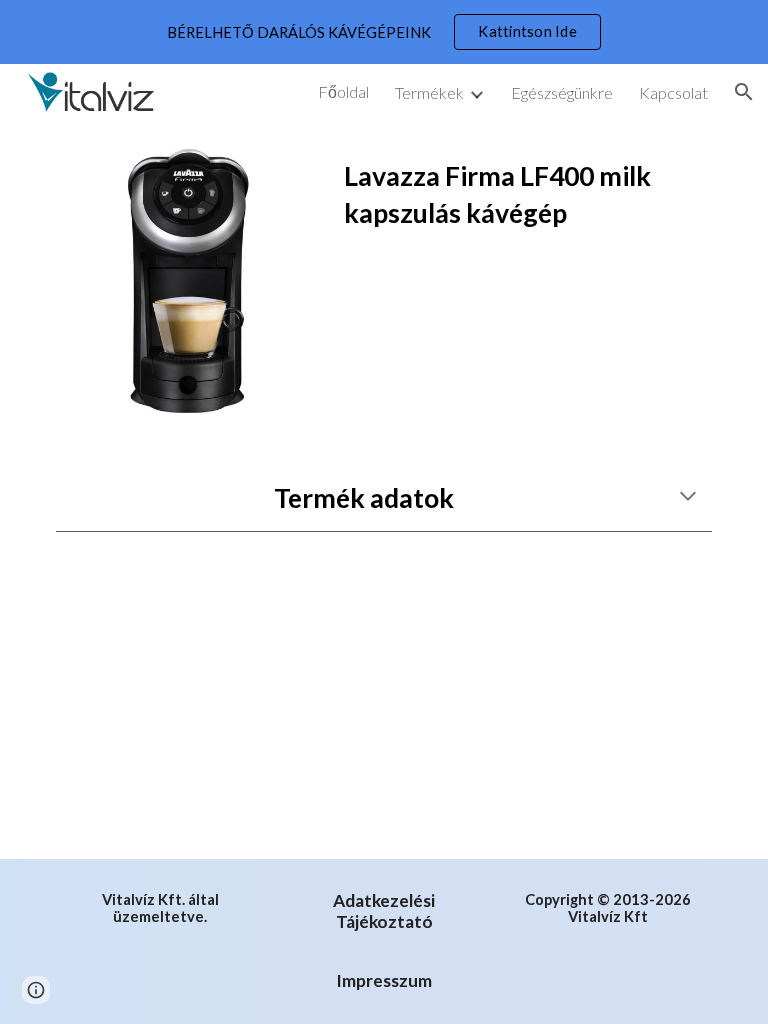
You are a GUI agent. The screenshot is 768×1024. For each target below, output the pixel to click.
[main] (523, 204)
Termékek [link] (429, 92)
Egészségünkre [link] (562, 92)
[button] (744, 92)
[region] (384, 32)
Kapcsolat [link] (673, 92)
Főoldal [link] (343, 91)
